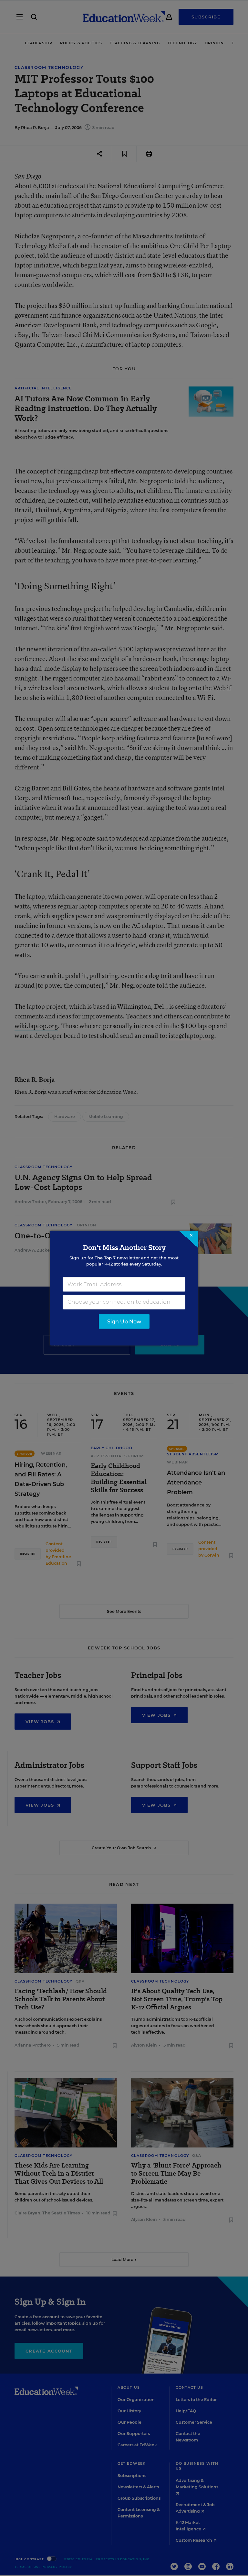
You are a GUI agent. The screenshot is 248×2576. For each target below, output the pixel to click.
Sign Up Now (124, 1321)
